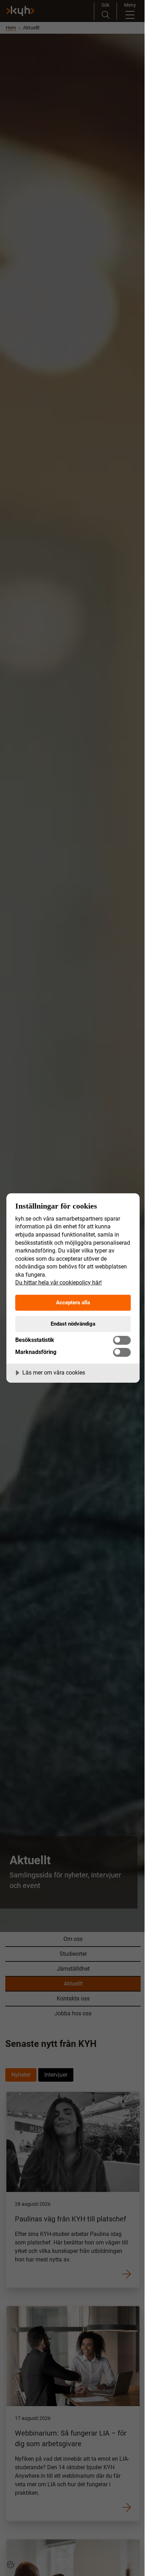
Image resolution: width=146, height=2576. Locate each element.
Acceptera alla (73, 1303)
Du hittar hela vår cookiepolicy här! (58, 1283)
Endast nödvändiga (73, 1324)
